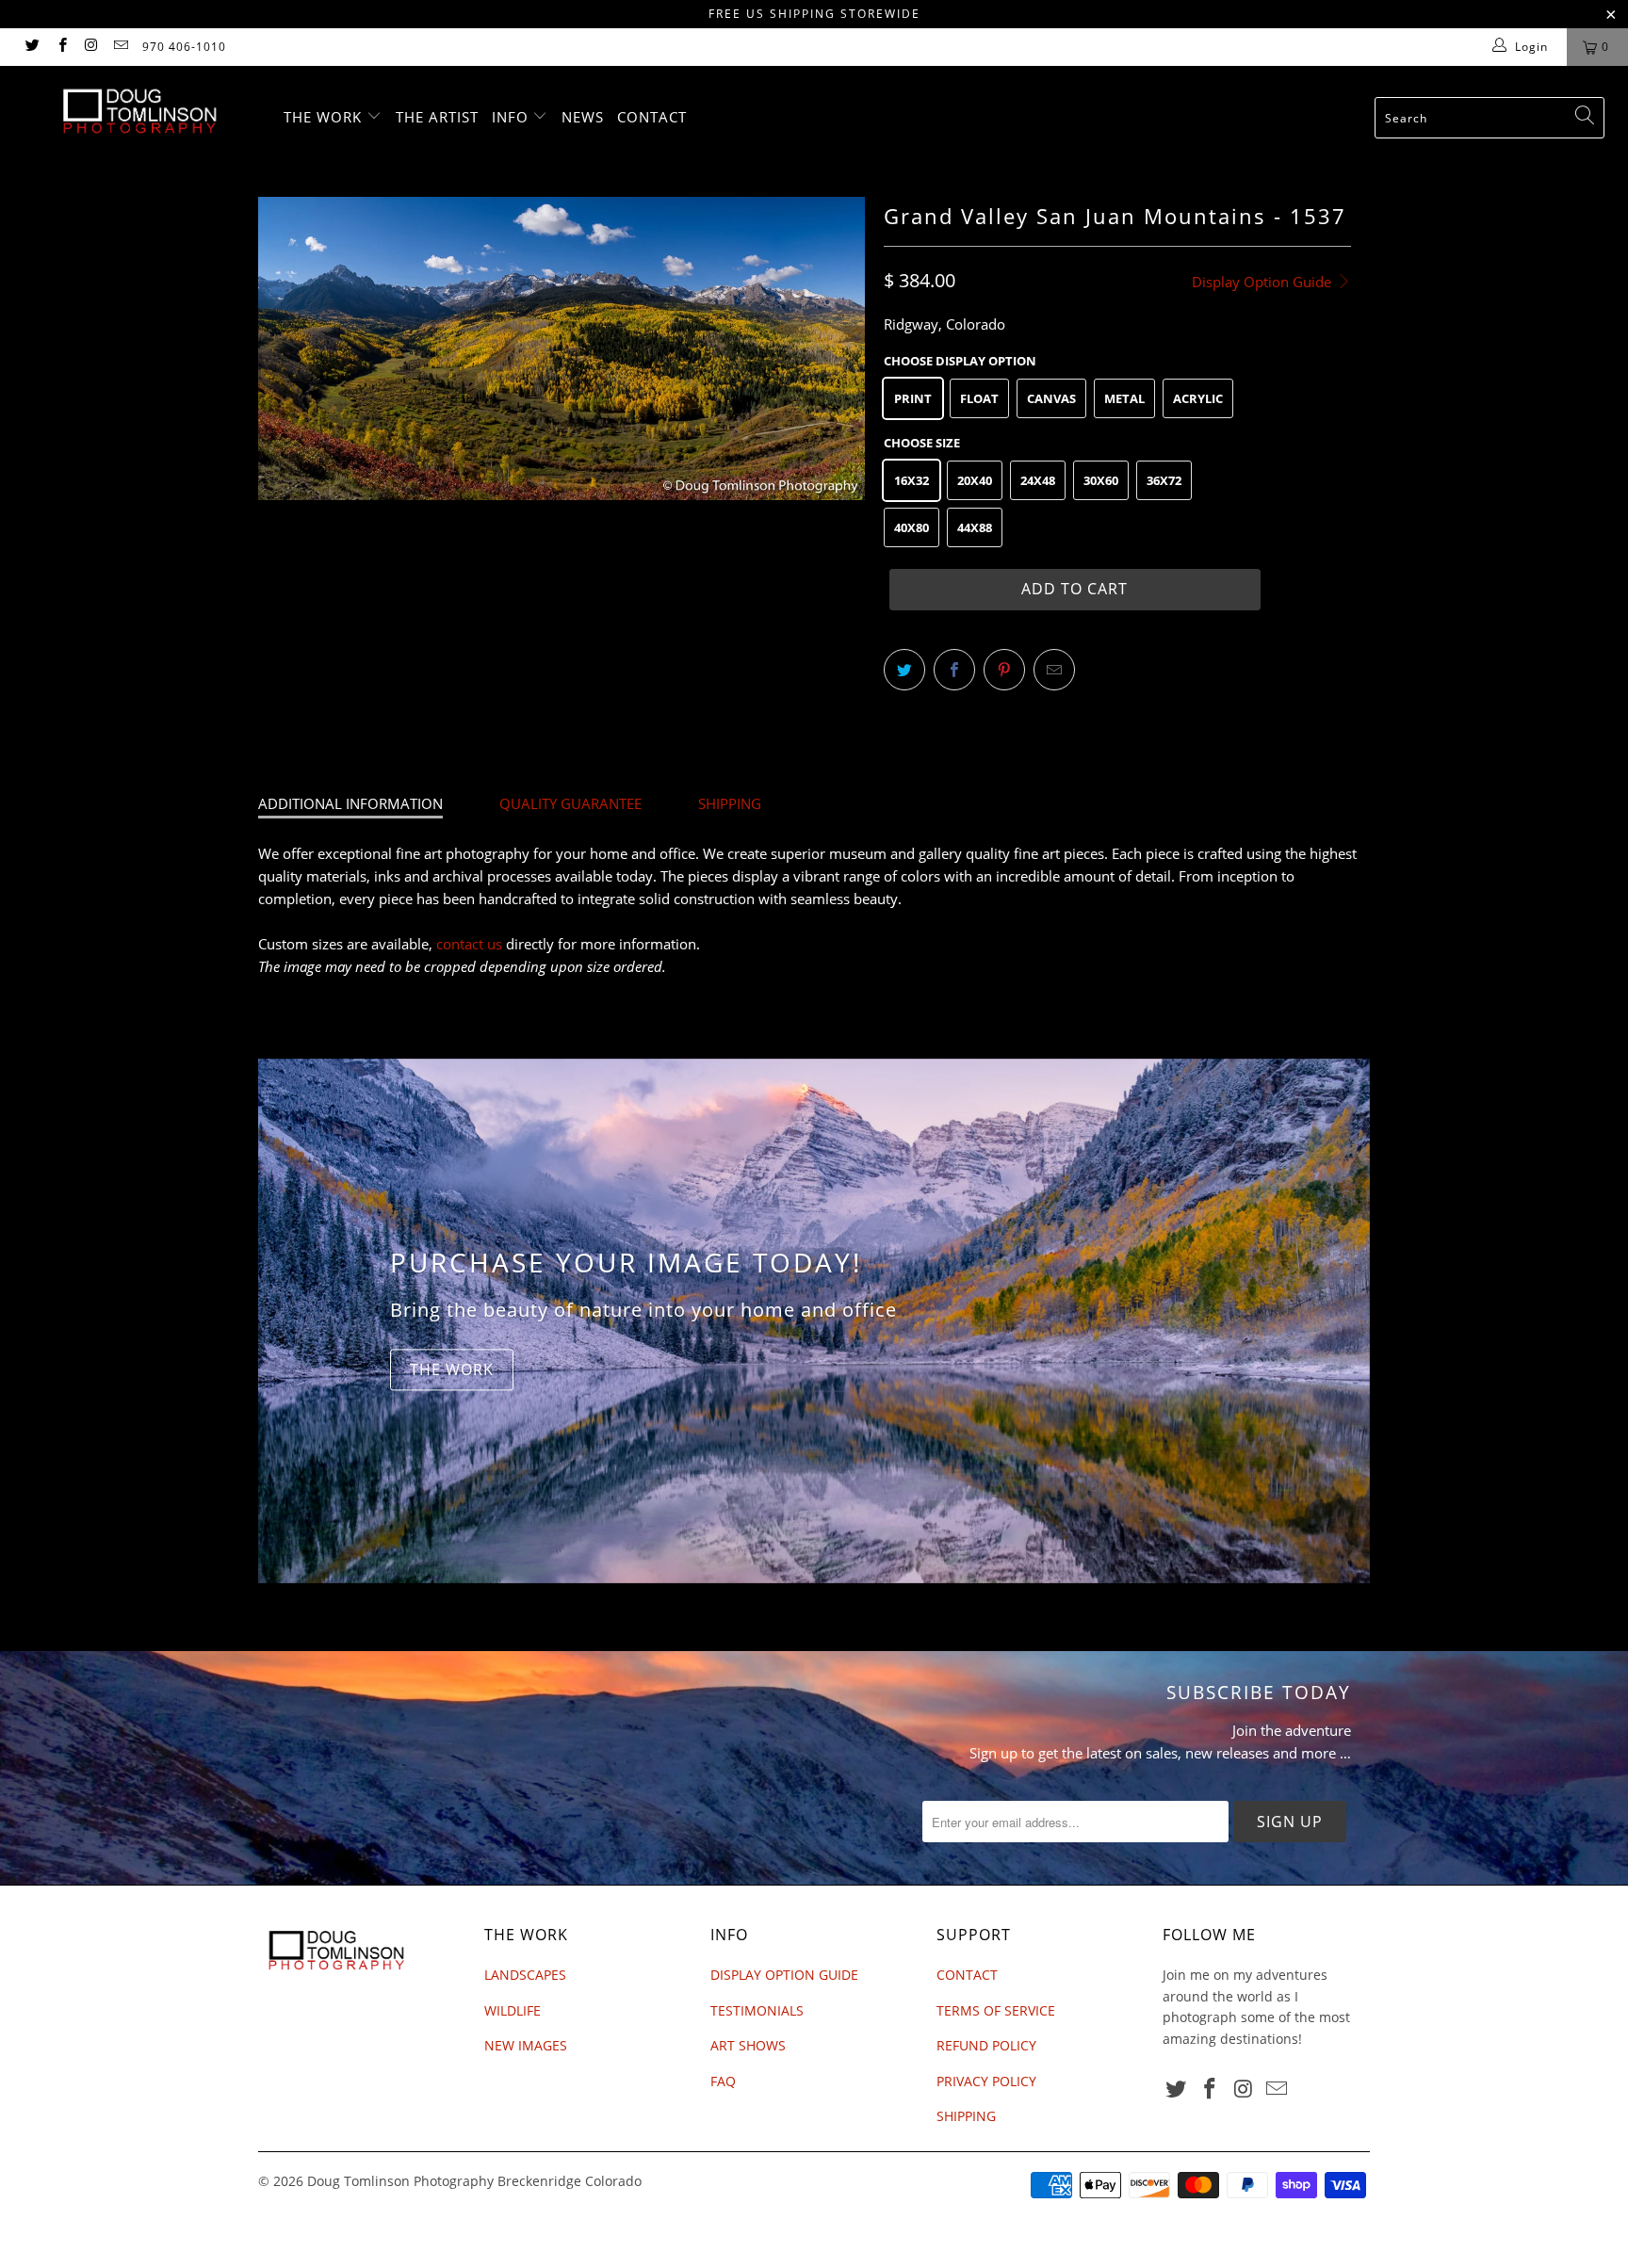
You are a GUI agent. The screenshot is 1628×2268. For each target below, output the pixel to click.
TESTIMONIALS (757, 2010)
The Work (452, 1369)
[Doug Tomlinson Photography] (139, 111)
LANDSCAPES (525, 1975)
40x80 (912, 527)
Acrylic (1198, 398)
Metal (1124, 398)
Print (913, 398)
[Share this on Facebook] (954, 670)
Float (979, 398)
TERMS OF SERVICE (996, 2010)
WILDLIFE (513, 2010)
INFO (513, 117)
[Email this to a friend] (1054, 670)
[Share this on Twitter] (904, 670)
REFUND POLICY (986, 2045)
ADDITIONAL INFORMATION (350, 803)
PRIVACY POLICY (986, 2081)
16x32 (912, 480)
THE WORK (325, 117)
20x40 (975, 480)
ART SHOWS (748, 2045)
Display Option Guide (1263, 282)
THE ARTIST (437, 117)
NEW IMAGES (526, 2045)
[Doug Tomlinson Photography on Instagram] (91, 47)
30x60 (1101, 480)
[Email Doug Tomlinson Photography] (120, 47)
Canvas (1051, 398)
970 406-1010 (184, 47)
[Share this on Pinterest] (1004, 670)
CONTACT (652, 117)
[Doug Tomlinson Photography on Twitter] (32, 47)
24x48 (1038, 480)
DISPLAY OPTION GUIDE (784, 1975)
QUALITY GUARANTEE (570, 803)
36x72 (1164, 480)
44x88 (975, 527)
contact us (469, 944)
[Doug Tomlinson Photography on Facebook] (61, 47)
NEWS (583, 117)
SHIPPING (730, 803)
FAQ (723, 2081)
